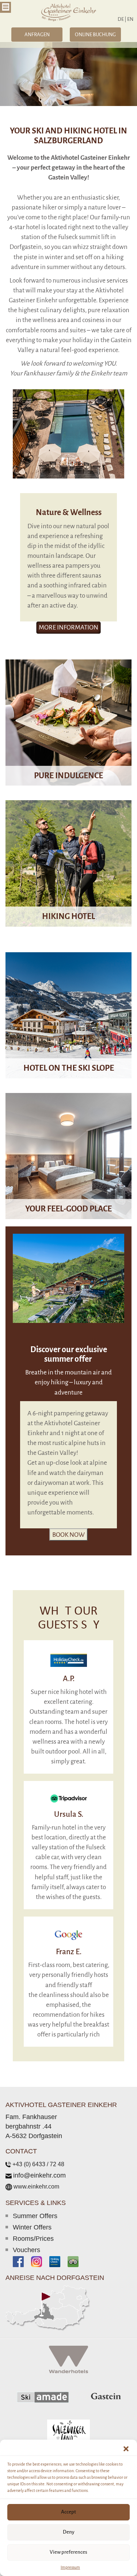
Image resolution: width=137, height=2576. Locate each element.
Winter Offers (32, 2227)
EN (130, 19)
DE (122, 19)
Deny (69, 2532)
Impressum (70, 2567)
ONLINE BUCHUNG (95, 35)
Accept (68, 2512)
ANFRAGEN (37, 35)
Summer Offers (35, 2216)
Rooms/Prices (33, 2239)
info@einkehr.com (39, 2175)
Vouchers (26, 2250)
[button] (126, 2449)
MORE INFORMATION (68, 743)
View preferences (68, 2552)
